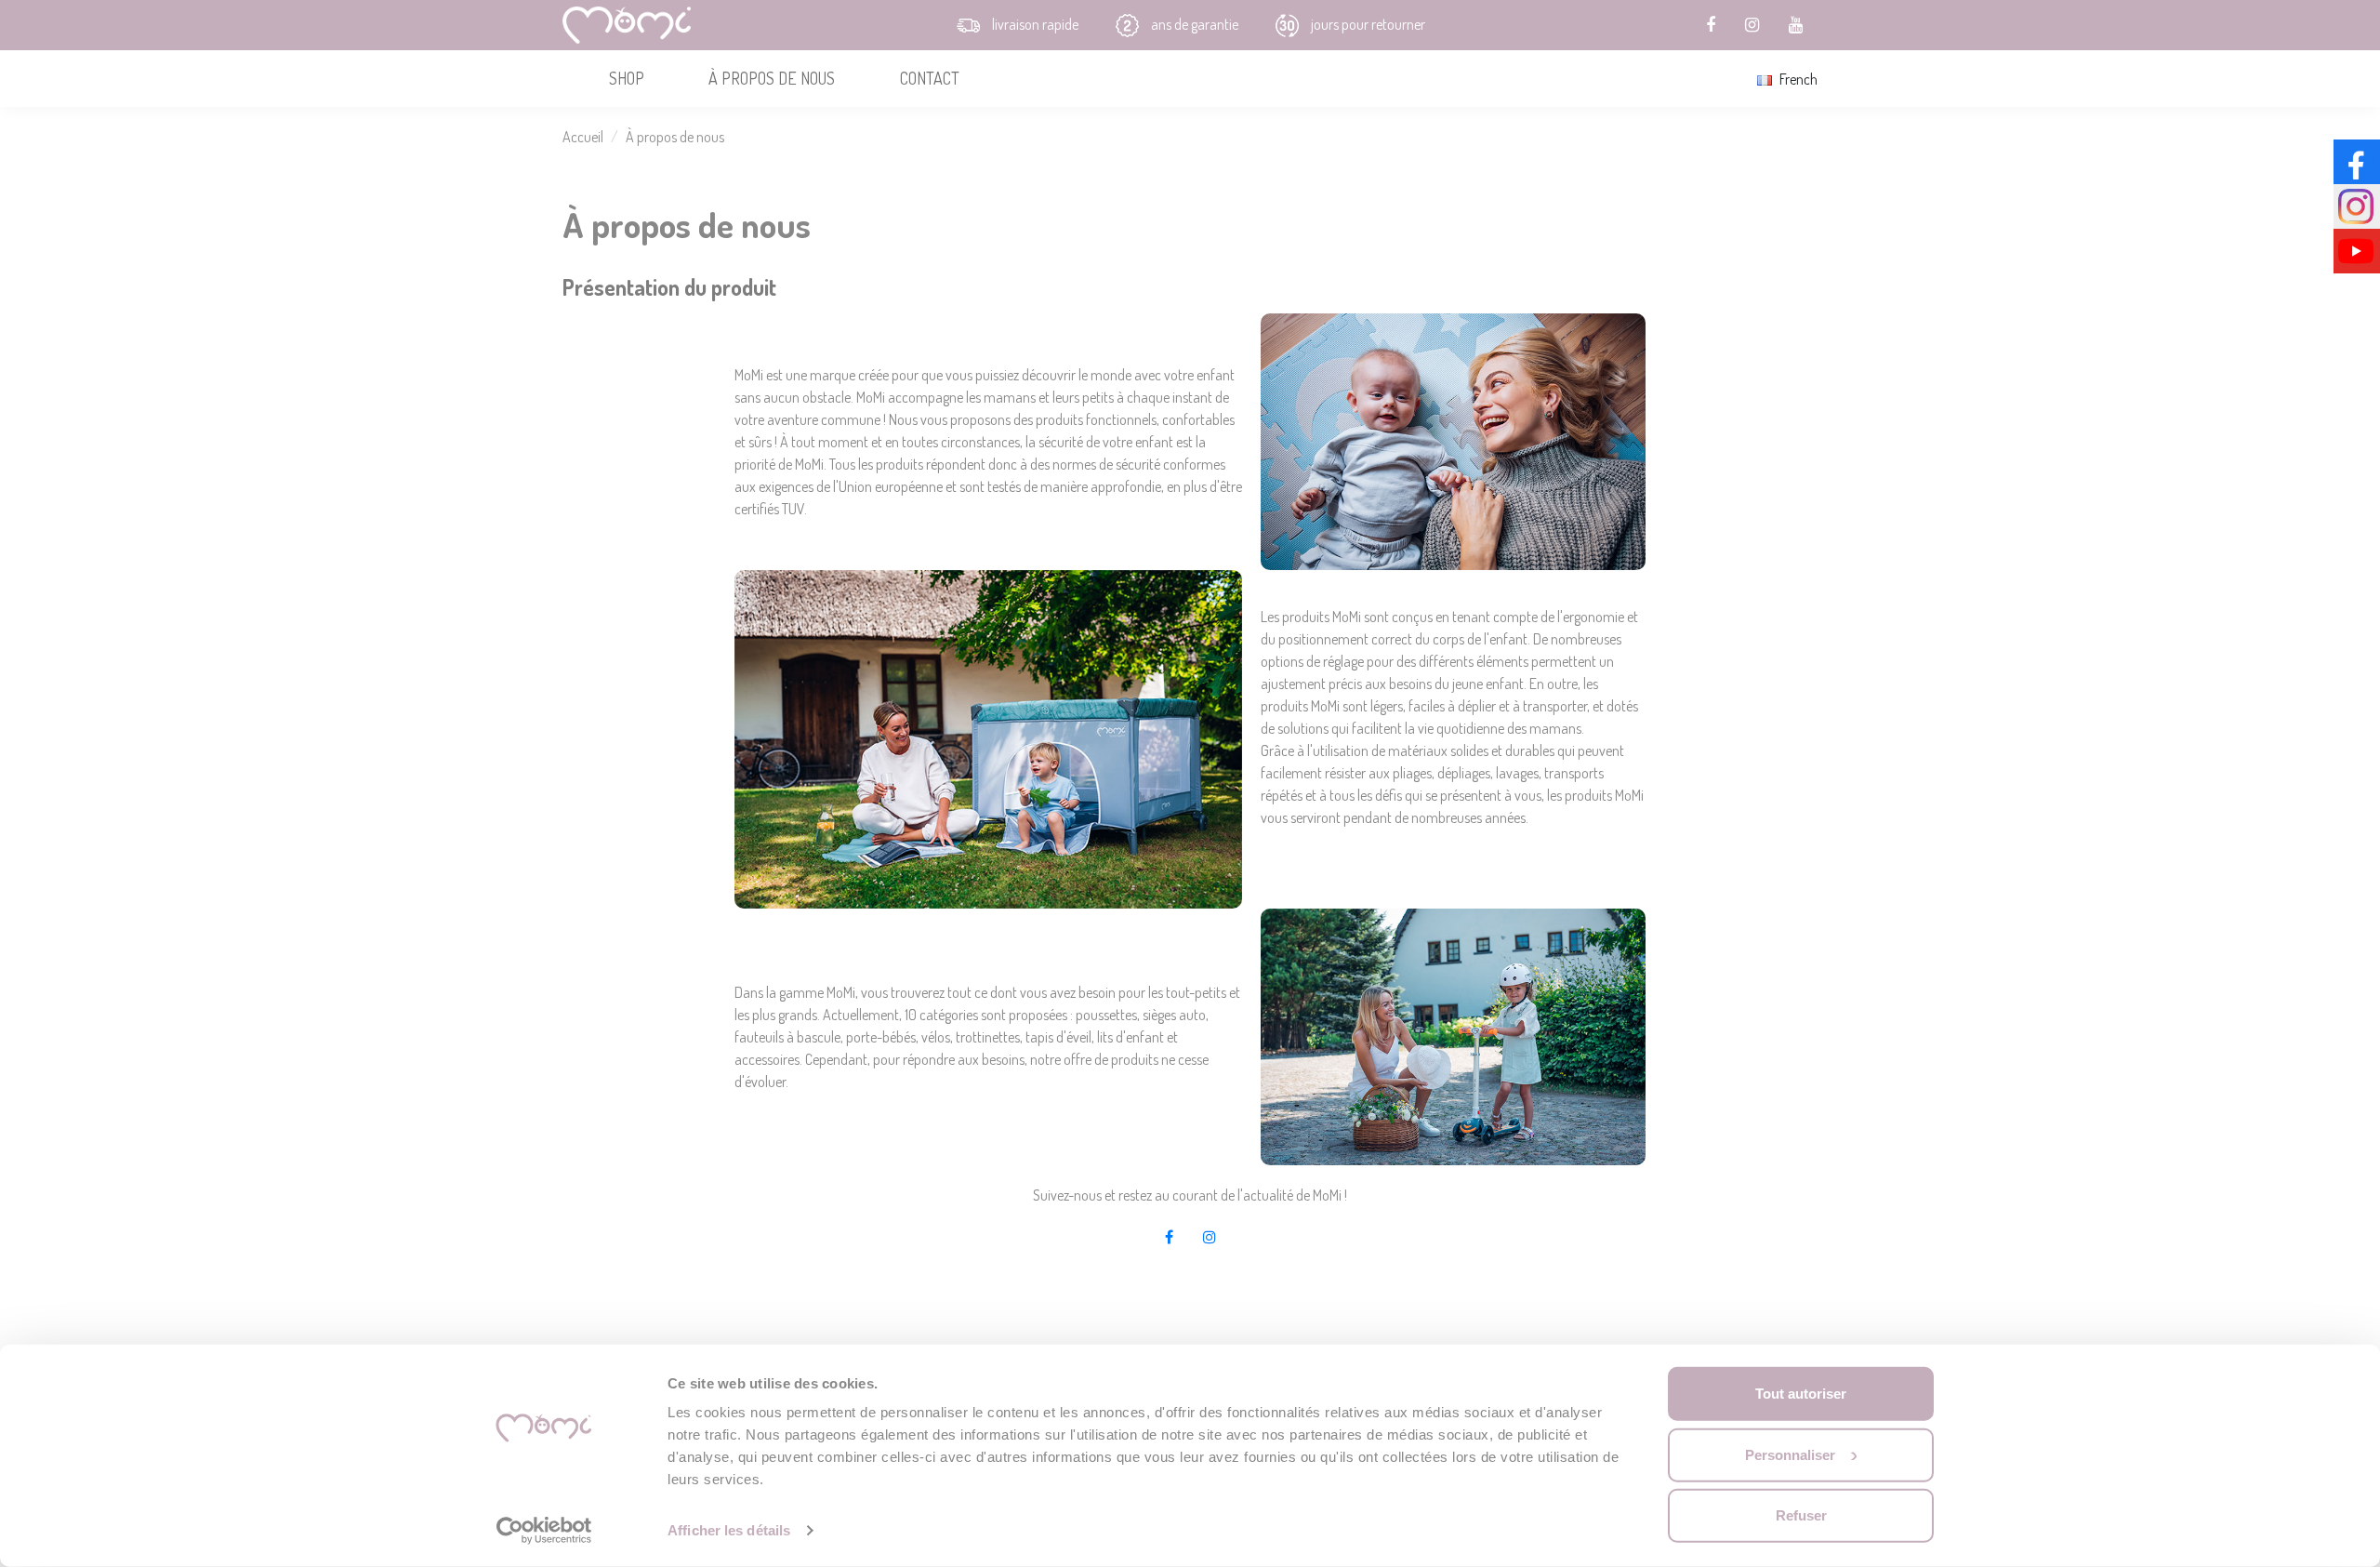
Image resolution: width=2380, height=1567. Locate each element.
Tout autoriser (1801, 1394)
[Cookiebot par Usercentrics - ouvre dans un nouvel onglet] (544, 1531)
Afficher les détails (729, 1530)
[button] (626, 79)
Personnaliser (1790, 1454)
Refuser (1801, 1515)
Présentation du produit (669, 287)
